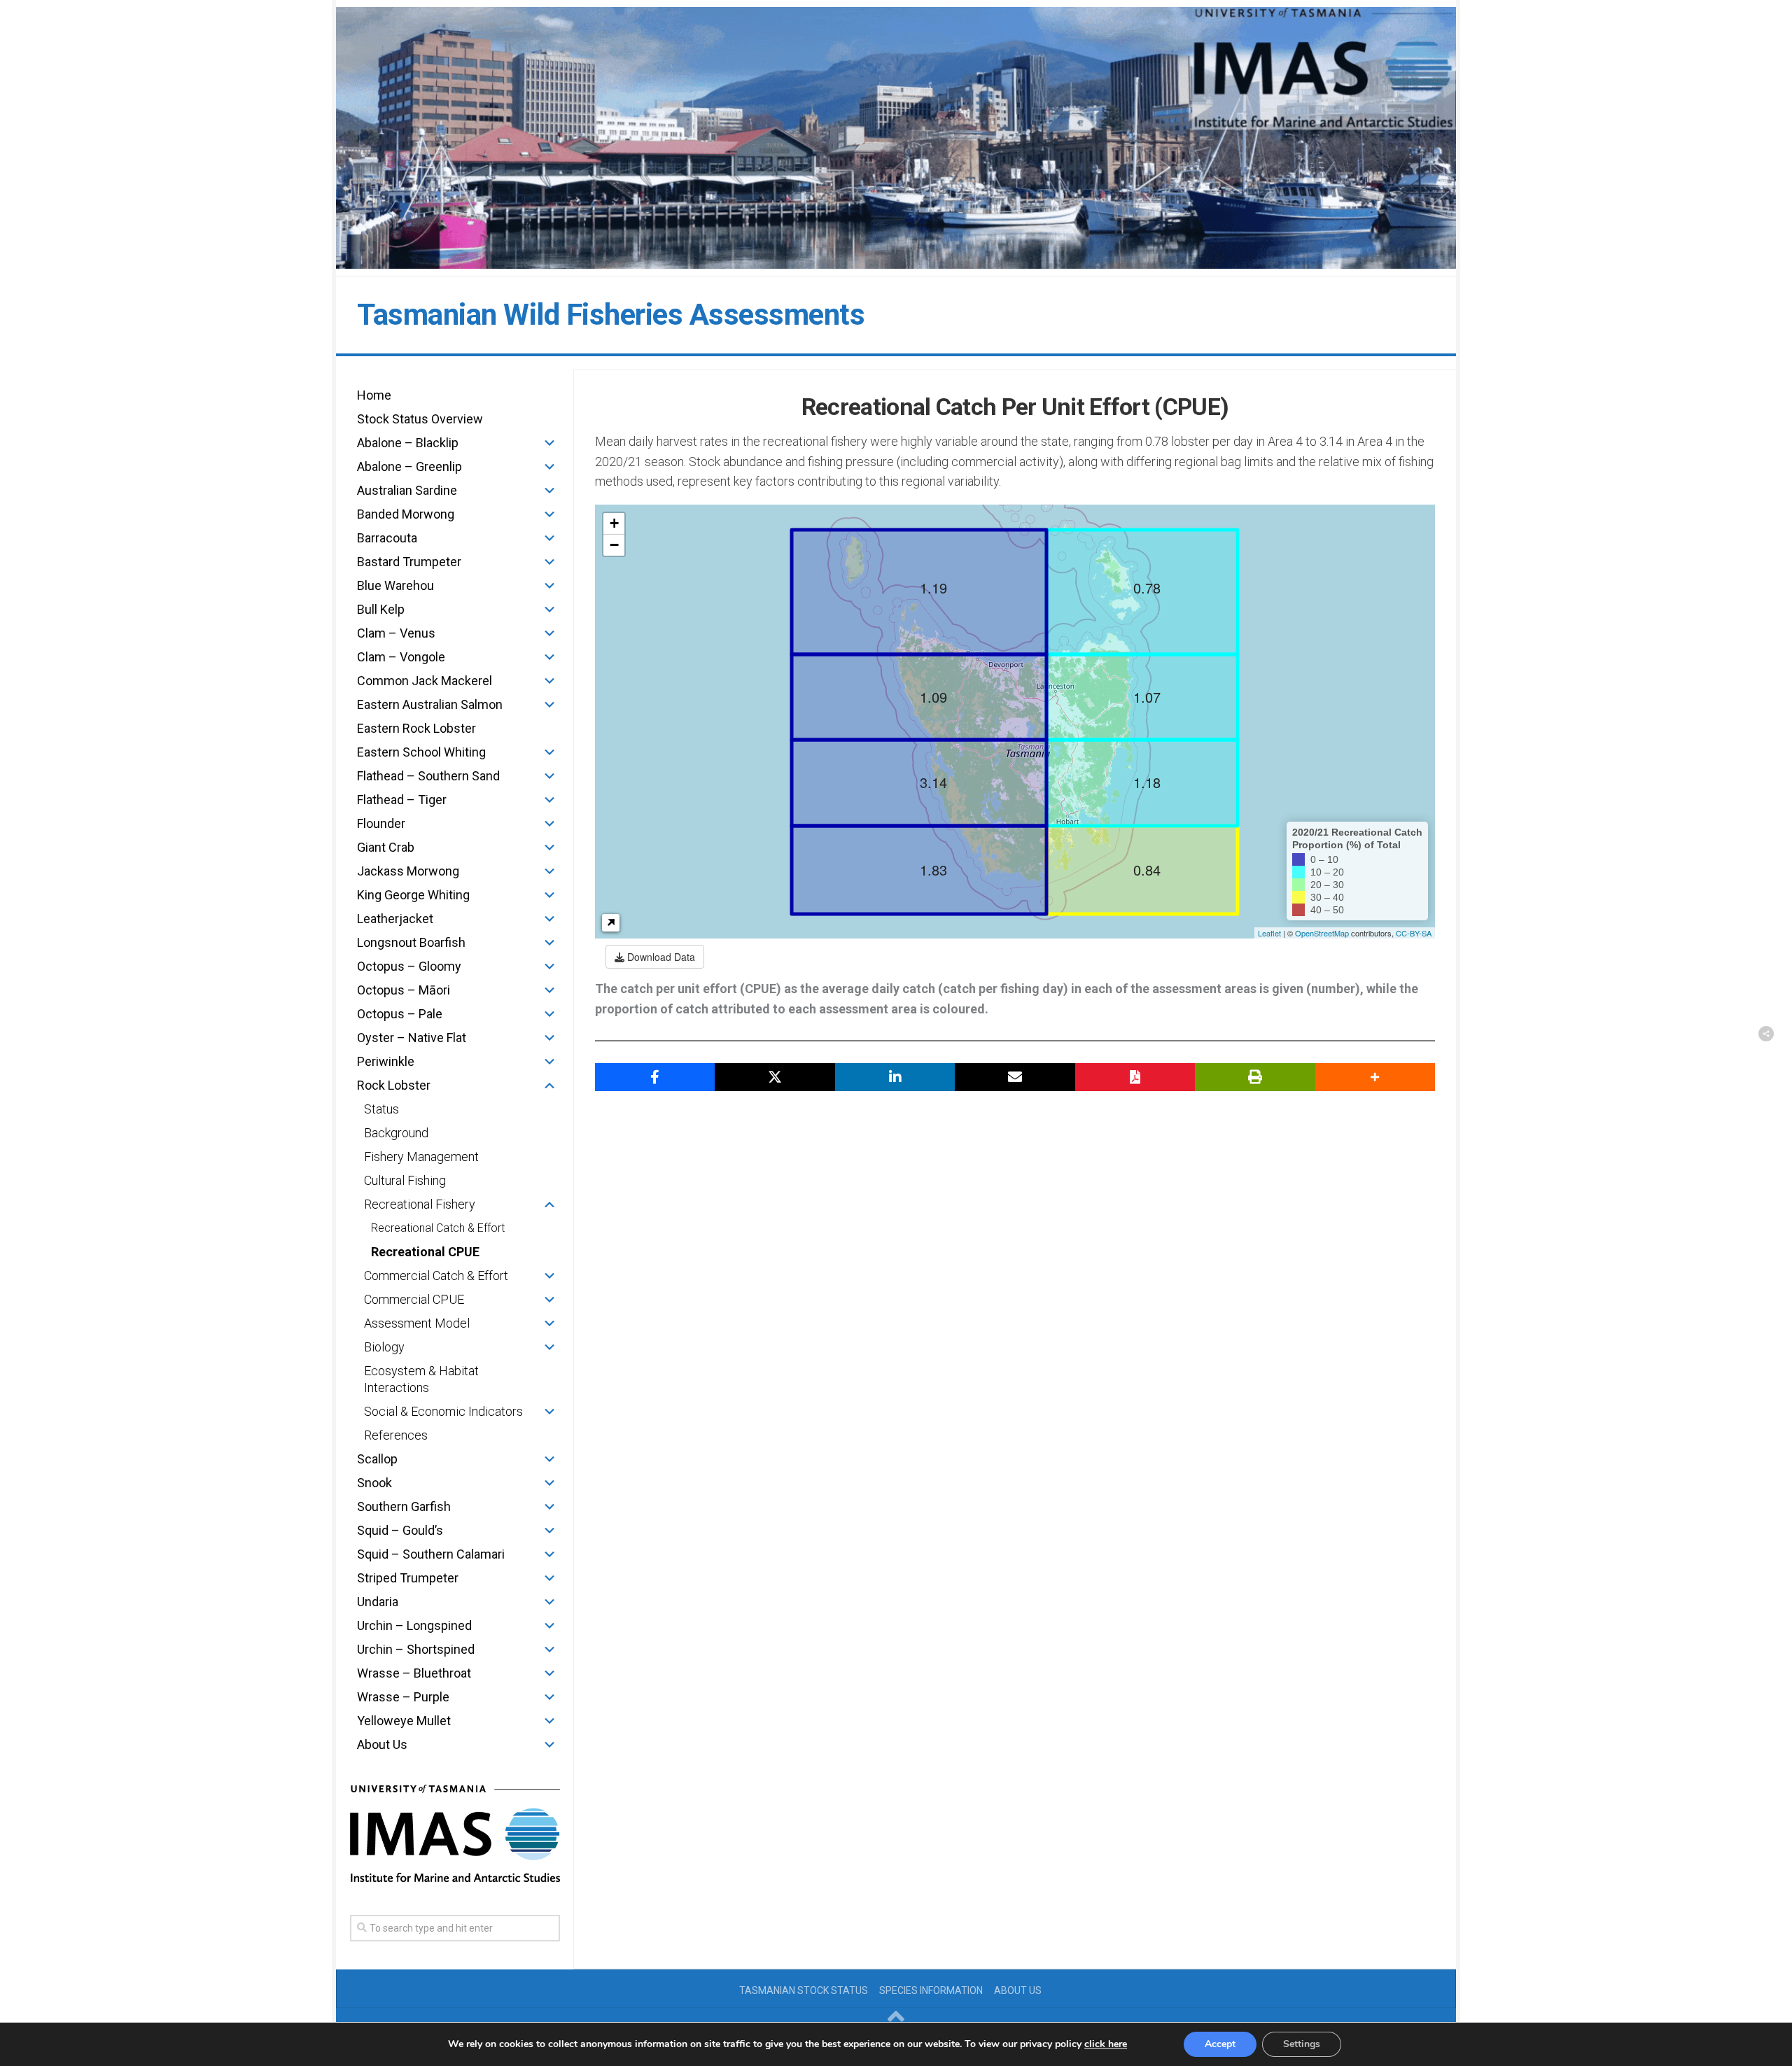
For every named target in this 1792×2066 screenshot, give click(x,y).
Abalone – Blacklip (408, 443)
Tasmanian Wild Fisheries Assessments (611, 315)
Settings (1302, 2044)
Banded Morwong (406, 514)
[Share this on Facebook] (655, 1077)
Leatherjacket (395, 919)
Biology (384, 1347)
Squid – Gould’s (400, 1530)
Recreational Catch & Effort (438, 1228)
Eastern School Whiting (421, 752)
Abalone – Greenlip (409, 466)
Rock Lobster (394, 1085)
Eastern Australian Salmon (430, 704)
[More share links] (1375, 1077)
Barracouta (387, 538)
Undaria (378, 1602)
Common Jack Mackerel (425, 681)
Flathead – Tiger (402, 800)
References (396, 1435)
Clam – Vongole (401, 657)
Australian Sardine (407, 490)
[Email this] (1015, 1077)
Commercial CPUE (414, 1299)
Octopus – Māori (404, 990)
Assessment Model (417, 1323)
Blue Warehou (395, 585)
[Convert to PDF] (1135, 1077)
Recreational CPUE (425, 1252)
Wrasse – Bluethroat (414, 1673)
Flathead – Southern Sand (428, 776)
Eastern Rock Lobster (416, 728)
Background (396, 1133)
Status (381, 1109)
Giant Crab (386, 847)
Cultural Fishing (405, 1180)
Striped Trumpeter (408, 1578)
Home (374, 395)
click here (1106, 2044)
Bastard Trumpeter (409, 562)
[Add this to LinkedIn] (895, 1077)
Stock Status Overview (420, 419)
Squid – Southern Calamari (431, 1554)
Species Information (931, 1990)
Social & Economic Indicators (443, 1411)
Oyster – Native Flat (412, 1038)
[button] (549, 443)
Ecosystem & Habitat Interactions (421, 1379)
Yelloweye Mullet (404, 1721)
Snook (374, 1483)
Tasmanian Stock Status (804, 1990)
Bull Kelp (381, 609)
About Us (382, 1744)
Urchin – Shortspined (416, 1649)
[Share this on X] (775, 1077)
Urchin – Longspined (414, 1625)
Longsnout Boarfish (411, 942)
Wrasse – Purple (403, 1697)
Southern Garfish (404, 1506)
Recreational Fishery (420, 1204)
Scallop (377, 1459)
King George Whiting (413, 895)
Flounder (381, 823)
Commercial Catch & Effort (436, 1276)
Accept (1220, 2044)
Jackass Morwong (408, 871)
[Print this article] (1255, 1077)
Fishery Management (421, 1157)
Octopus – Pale (400, 1014)
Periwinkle (386, 1061)
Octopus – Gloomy (409, 966)
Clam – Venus (396, 633)
